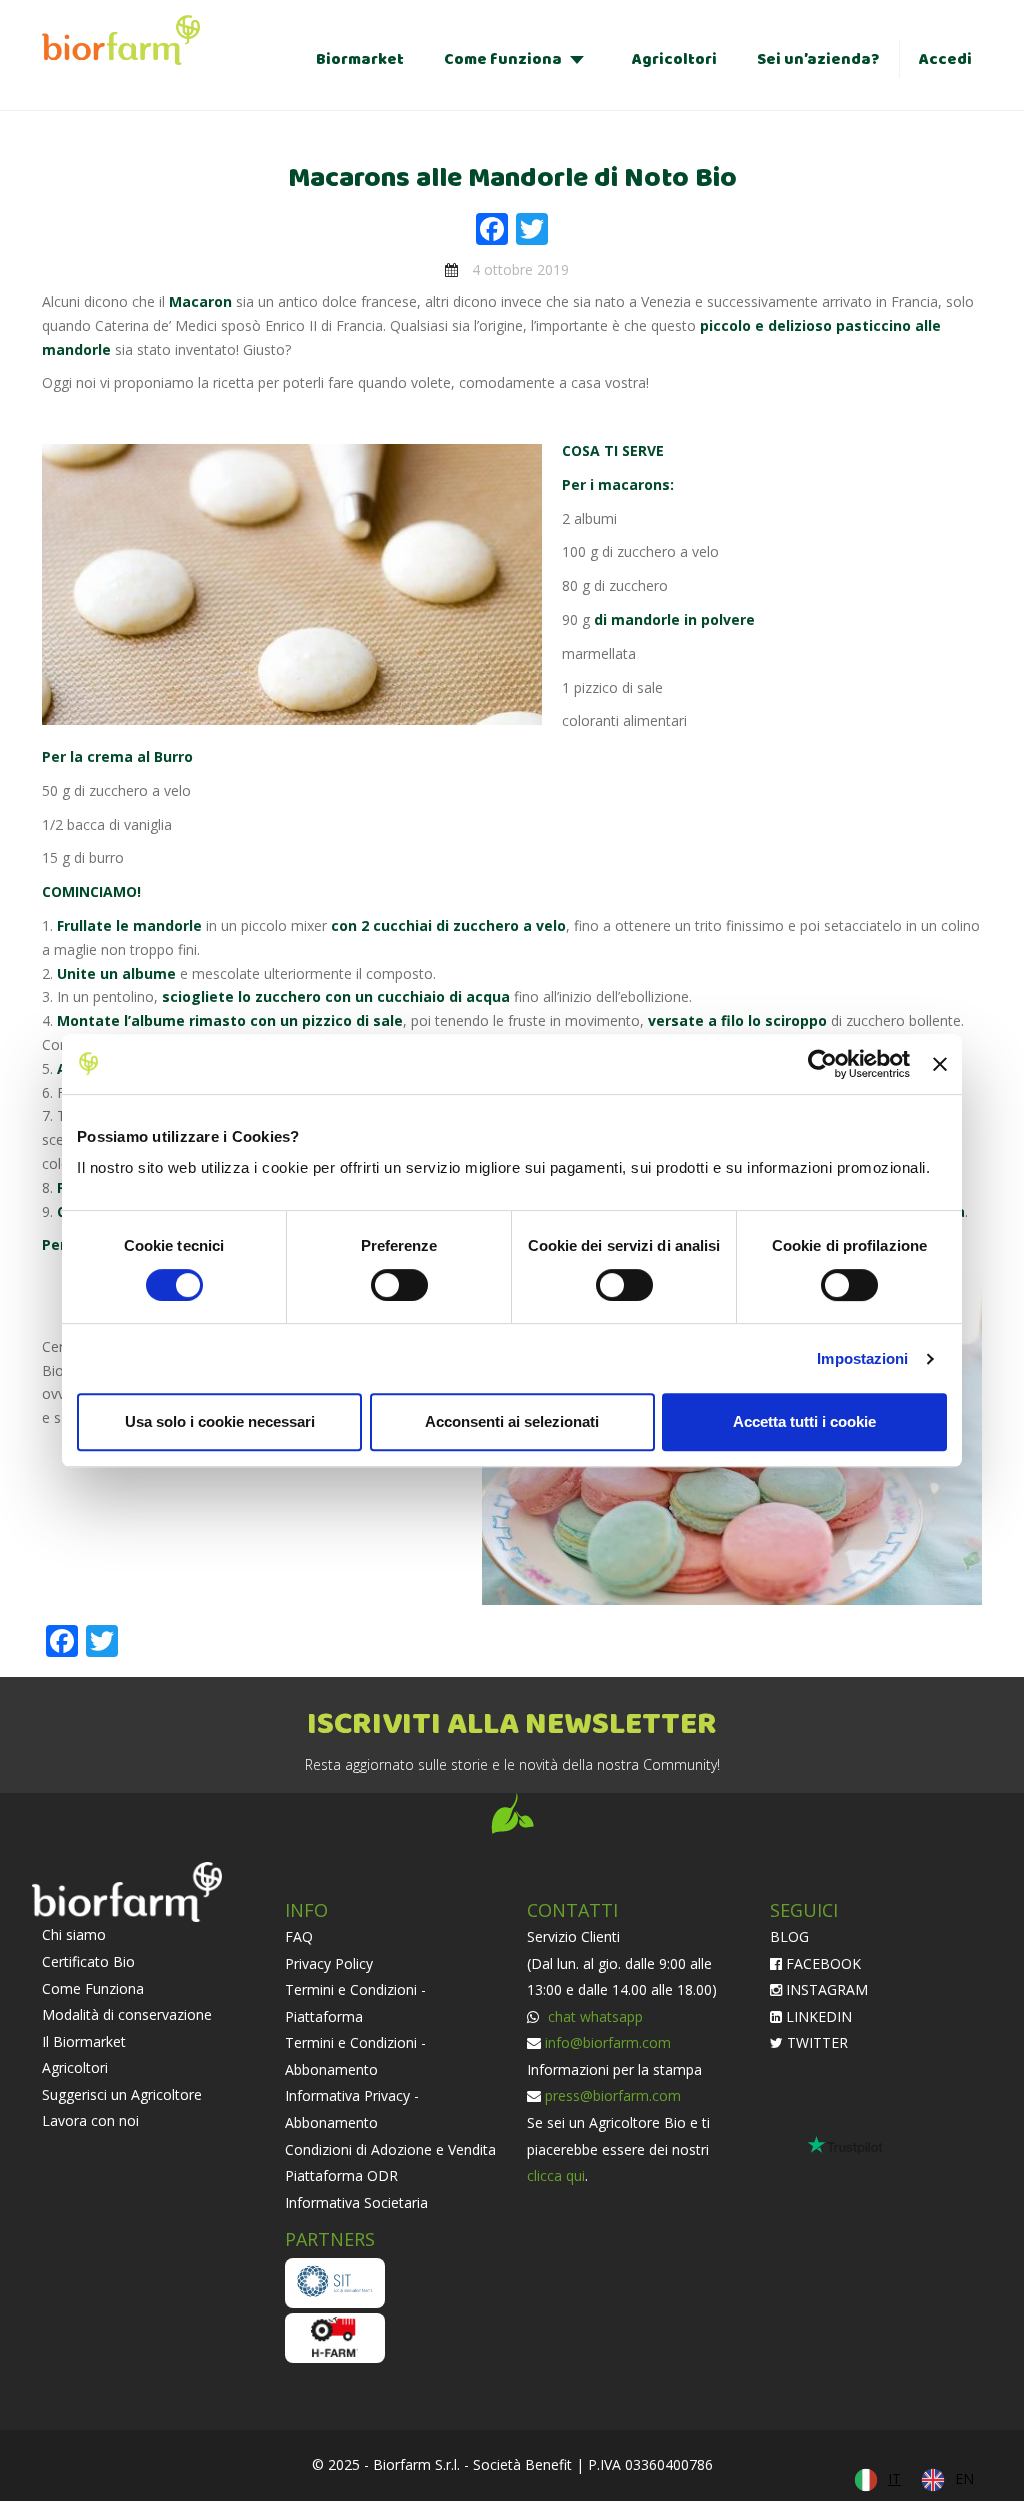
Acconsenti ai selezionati (512, 1421)
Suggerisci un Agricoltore (122, 2094)
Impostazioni (862, 1358)
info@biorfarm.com (608, 2042)
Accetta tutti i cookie (804, 1421)
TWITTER (815, 2042)
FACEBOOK (821, 1963)
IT (894, 2478)
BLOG (789, 1936)
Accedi (945, 59)
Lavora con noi (90, 2120)
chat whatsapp (593, 2016)
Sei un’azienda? (818, 59)
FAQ (299, 1936)
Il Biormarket (84, 2041)
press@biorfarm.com (613, 2095)
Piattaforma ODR (341, 2175)
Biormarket (360, 59)
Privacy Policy (329, 1963)
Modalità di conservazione (127, 2014)
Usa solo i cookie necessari (220, 1421)
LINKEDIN (817, 2016)
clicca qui (556, 2175)
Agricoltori (674, 59)
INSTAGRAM (825, 1989)
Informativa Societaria (356, 2202)
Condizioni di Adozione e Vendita (390, 2149)
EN (964, 2478)
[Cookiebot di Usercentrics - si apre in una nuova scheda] (822, 1064)
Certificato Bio (88, 1961)
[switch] (399, 1285)
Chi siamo (74, 1934)
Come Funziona (93, 1988)
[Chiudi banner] (940, 1064)
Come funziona (503, 59)
